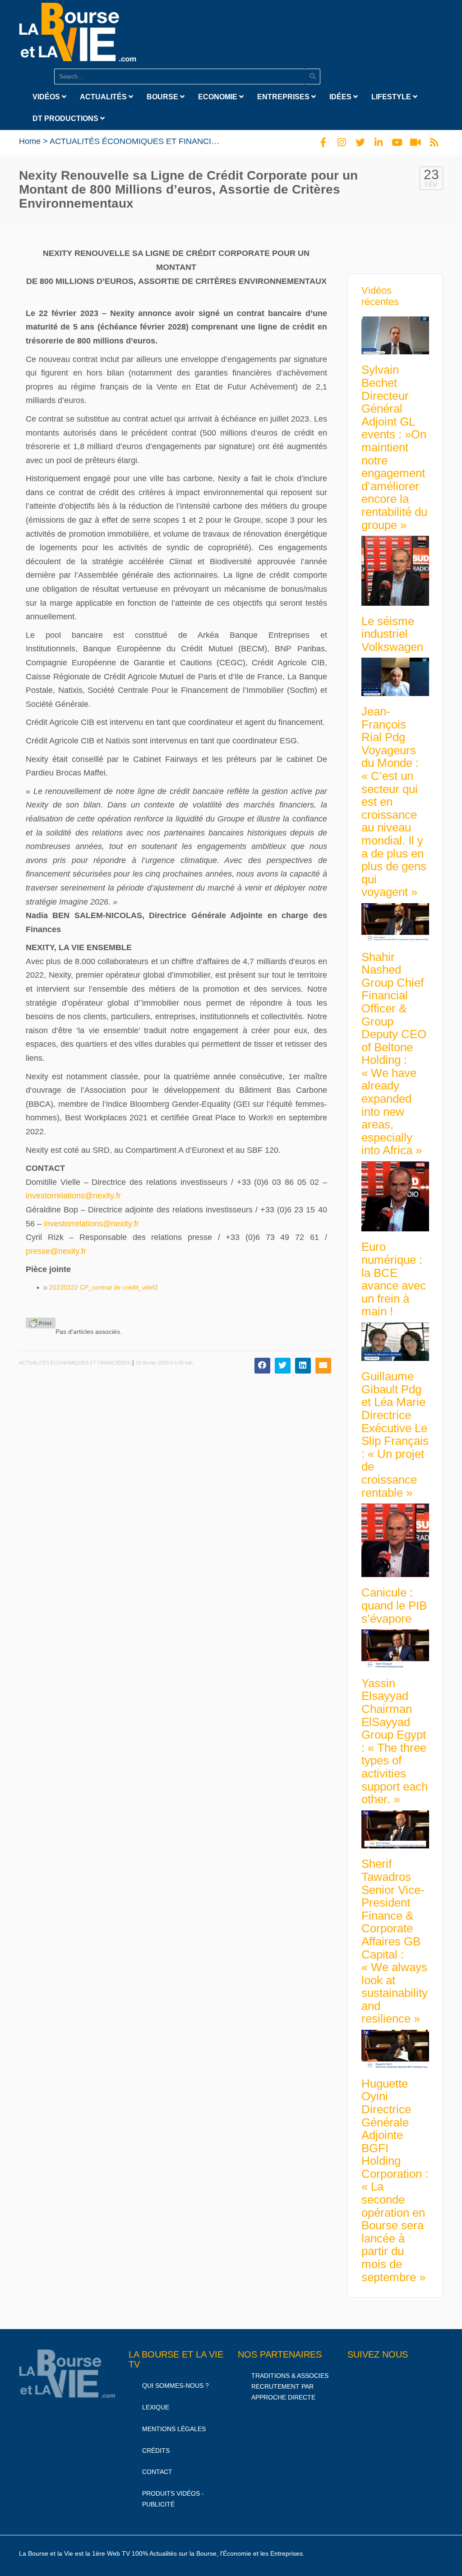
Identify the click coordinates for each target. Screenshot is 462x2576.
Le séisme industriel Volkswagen (392, 634)
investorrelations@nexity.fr (73, 1196)
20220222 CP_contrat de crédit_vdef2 (104, 1287)
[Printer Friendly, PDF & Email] (41, 1323)
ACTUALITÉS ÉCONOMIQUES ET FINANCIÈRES (141, 141)
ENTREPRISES (284, 97)
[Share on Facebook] (262, 1366)
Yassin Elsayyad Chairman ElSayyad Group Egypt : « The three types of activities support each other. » (395, 1741)
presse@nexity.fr (56, 1251)
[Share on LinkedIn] (303, 1366)
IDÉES (341, 97)
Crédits (156, 2451)
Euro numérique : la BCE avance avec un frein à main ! (394, 1279)
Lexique (156, 2407)
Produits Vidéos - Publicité (173, 2499)
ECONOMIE (219, 97)
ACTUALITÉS (104, 97)
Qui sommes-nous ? (176, 2386)
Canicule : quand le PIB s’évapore (394, 1605)
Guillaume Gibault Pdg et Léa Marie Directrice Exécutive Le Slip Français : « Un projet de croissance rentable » (395, 1434)
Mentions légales (174, 2429)
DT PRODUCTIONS (66, 118)
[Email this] (323, 1366)
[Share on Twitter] (283, 1366)
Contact (157, 2472)
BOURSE (163, 97)
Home (30, 141)
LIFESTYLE (392, 97)
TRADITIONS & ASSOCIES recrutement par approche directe (290, 2386)
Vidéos (47, 97)
